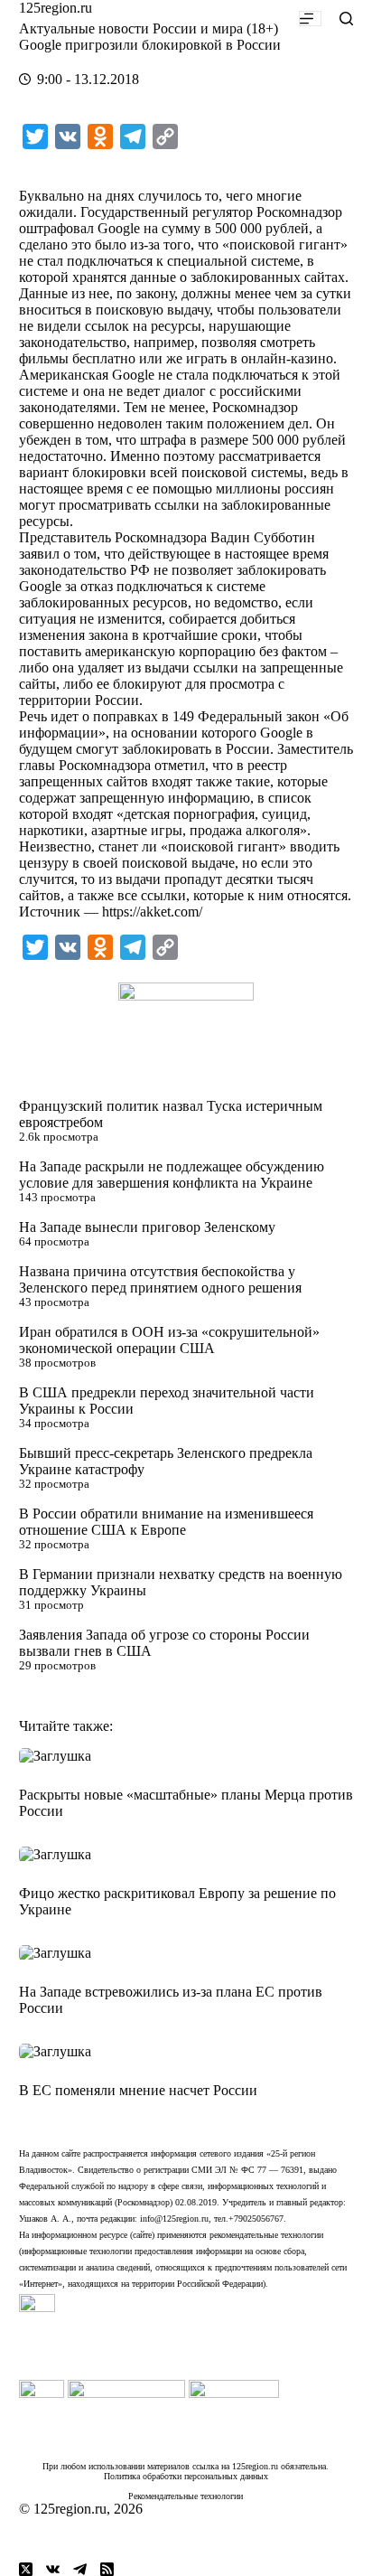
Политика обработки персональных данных (186, 2476)
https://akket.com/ (152, 912)
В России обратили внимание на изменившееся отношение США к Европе (166, 1522)
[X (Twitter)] (26, 2569)
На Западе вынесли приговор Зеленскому (147, 1227)
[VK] (53, 2569)
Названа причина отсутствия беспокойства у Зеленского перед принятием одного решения (160, 1279)
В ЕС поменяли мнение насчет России (138, 2090)
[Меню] (310, 19)
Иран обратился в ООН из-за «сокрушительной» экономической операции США (169, 1340)
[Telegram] (80, 2569)
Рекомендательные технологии (186, 2496)
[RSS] (107, 2569)
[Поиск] (346, 19)
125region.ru (56, 8)
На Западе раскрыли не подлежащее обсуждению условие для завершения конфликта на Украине (172, 1175)
